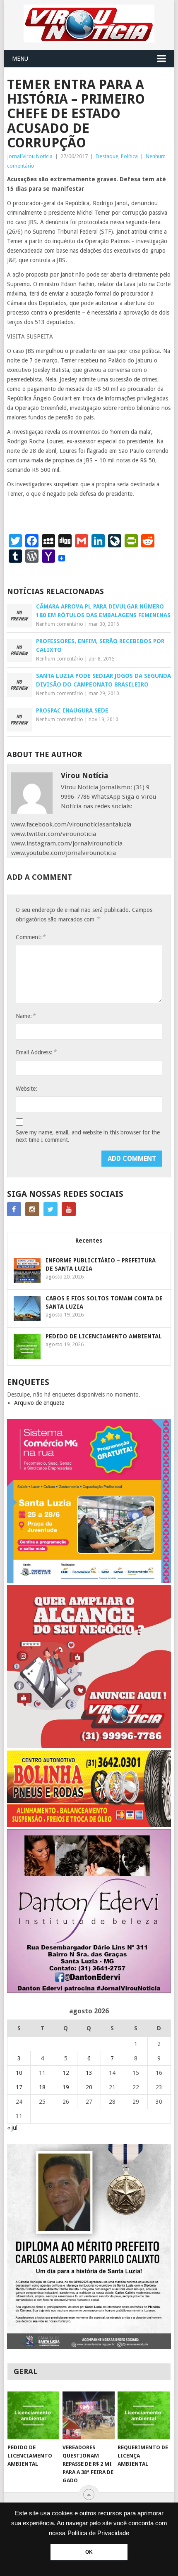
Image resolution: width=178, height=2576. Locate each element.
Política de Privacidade (98, 2533)
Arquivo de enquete (39, 1403)
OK (89, 2552)
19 (66, 2087)
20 (89, 2087)
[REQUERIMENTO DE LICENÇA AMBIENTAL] (143, 2416)
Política (129, 156)
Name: (26, 1016)
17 (19, 2087)
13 (89, 2073)
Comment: (31, 937)
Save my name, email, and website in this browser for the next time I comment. (88, 1136)
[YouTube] (69, 1209)
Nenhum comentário (60, 624)
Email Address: (36, 1052)
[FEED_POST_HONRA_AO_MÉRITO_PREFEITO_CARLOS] (89, 2347)
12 (66, 2073)
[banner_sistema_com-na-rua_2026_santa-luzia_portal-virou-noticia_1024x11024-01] (89, 1581)
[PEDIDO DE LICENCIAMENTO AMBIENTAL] (33, 2416)
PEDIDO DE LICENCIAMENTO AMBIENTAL (104, 1336)
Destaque (107, 156)
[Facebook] (14, 1209)
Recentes (89, 1241)
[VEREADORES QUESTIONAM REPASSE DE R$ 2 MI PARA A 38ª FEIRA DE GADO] (88, 2416)
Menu (20, 59)
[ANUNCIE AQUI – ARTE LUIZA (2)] (89, 1746)
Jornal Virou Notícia (30, 156)
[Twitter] (51, 1209)
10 (19, 2073)
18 (42, 2087)
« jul (12, 2128)
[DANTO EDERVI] (89, 1991)
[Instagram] (32, 1209)
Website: (26, 1089)
